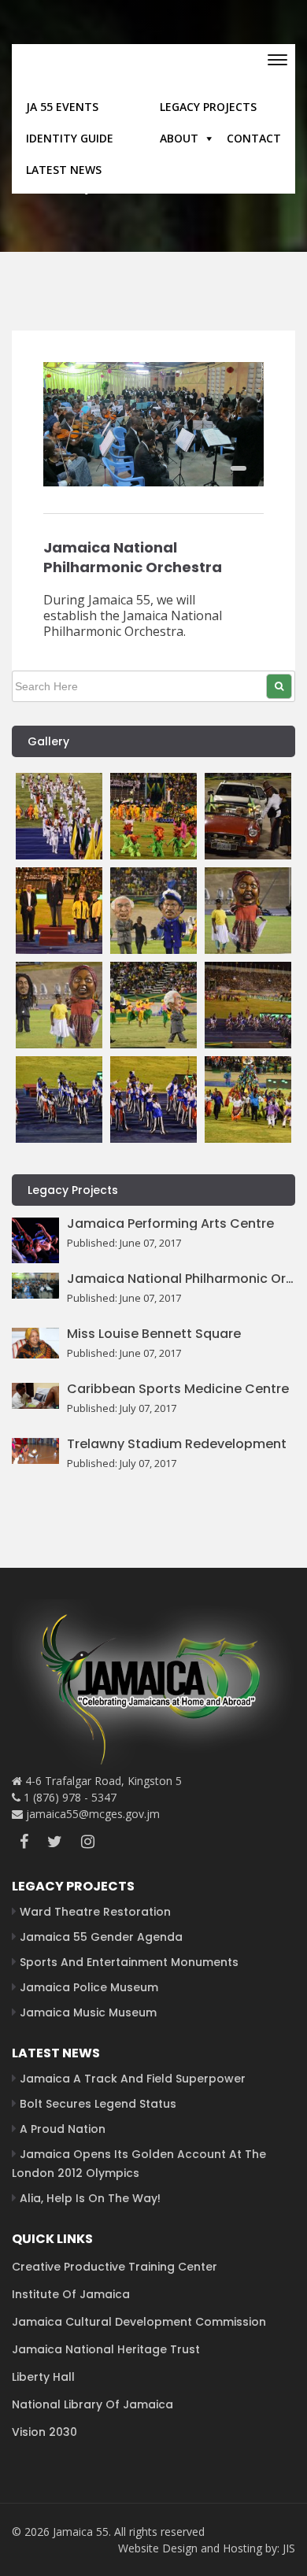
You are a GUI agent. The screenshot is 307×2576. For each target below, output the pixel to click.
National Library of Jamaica (92, 2404)
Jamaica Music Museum (88, 2012)
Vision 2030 (44, 2432)
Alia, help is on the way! (90, 2198)
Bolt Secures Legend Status (98, 2104)
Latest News (64, 170)
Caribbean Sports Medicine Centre (178, 1389)
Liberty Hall (43, 2377)
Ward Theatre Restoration (95, 1912)
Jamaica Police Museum (89, 1987)
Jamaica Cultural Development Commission (139, 2322)
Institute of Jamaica (71, 2294)
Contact (254, 138)
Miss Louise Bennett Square (154, 1334)
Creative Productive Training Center (115, 2267)
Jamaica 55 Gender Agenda (101, 1937)
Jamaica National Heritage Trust (106, 2349)
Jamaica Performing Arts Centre (170, 1224)
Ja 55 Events (62, 107)
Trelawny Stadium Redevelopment (177, 1444)
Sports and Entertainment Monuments (129, 1962)
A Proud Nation (63, 2129)
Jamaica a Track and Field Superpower (133, 2079)
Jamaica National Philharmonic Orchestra (181, 1279)
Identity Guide (70, 138)
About (179, 138)
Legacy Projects (208, 107)
